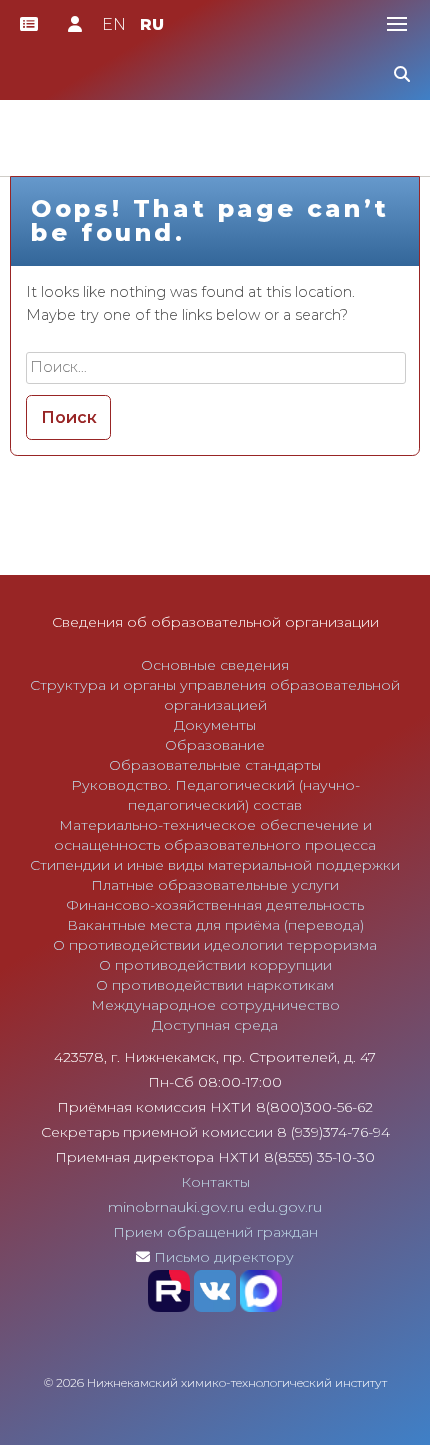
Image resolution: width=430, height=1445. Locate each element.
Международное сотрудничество (215, 1005)
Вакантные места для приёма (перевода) (215, 925)
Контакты (215, 1182)
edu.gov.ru (285, 1207)
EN (114, 24)
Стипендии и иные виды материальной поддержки (215, 865)
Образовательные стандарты (215, 765)
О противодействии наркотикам (215, 985)
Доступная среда (215, 1025)
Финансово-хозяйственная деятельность (215, 905)
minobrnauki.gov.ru (176, 1207)
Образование (215, 745)
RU (152, 24)
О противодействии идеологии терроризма (215, 945)
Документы (215, 725)
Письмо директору (224, 1257)
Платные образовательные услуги (215, 885)
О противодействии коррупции (215, 965)
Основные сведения (215, 665)
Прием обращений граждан (215, 1232)
